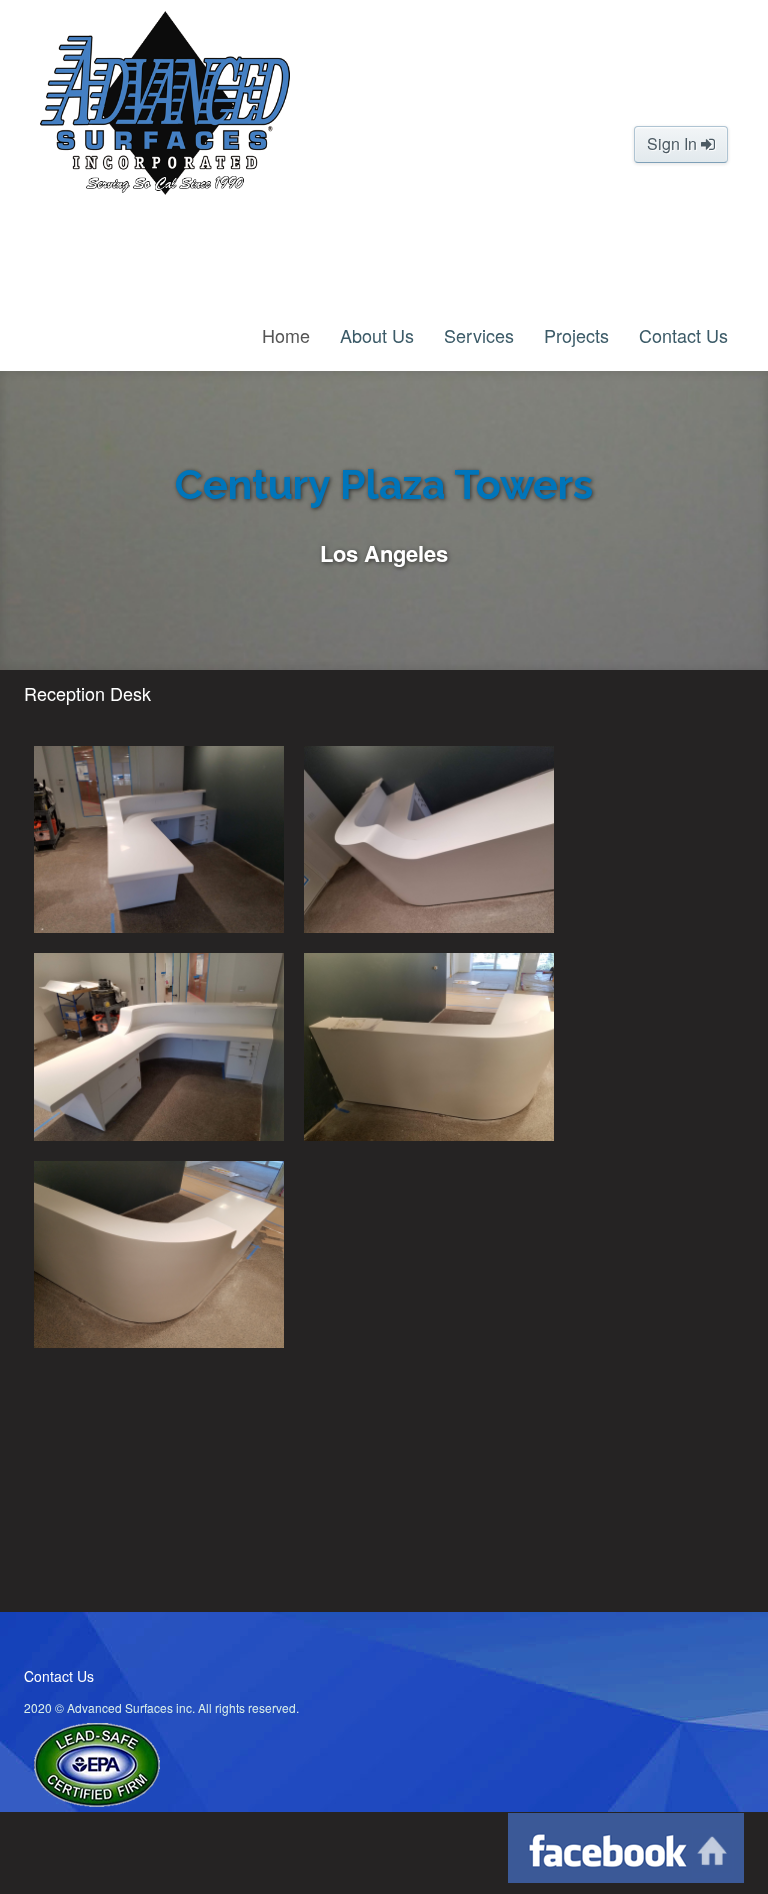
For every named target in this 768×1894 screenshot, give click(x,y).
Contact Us (683, 335)
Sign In (674, 143)
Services (479, 335)
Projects (576, 335)
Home (286, 335)
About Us (377, 335)
